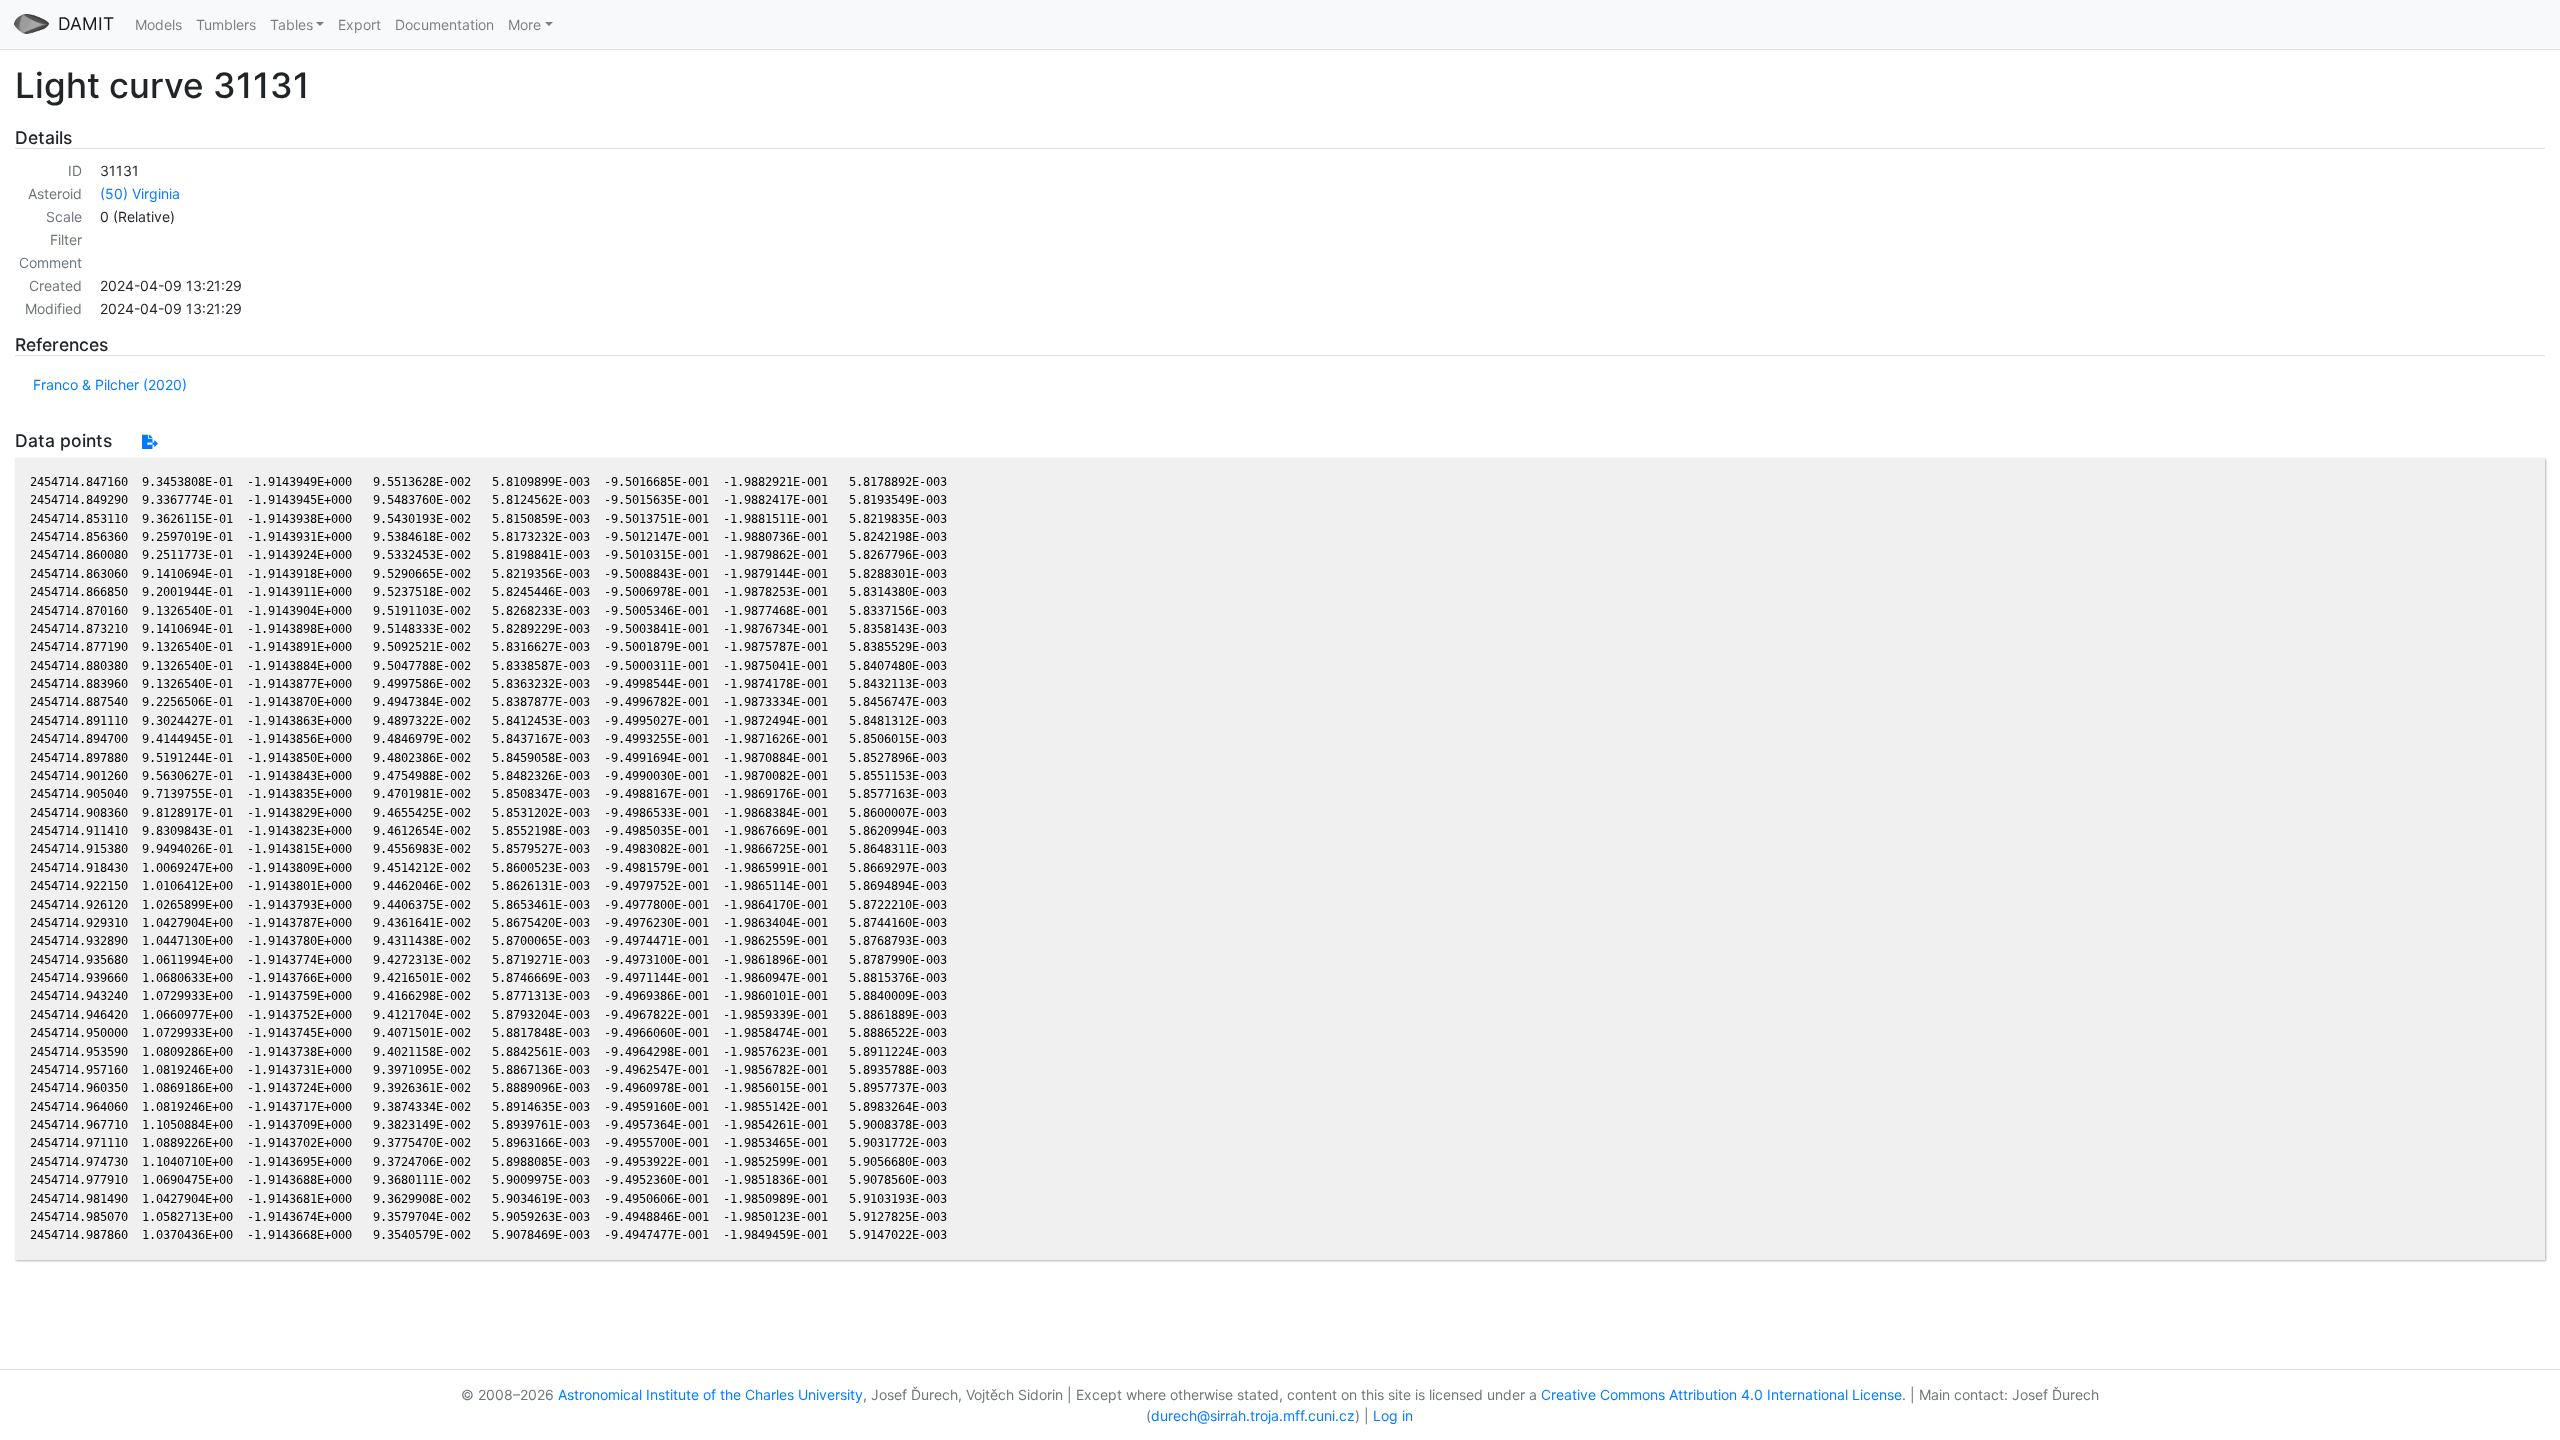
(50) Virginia (140, 193)
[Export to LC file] (149, 441)
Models (158, 24)
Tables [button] (291, 24)
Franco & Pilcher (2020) (110, 384)
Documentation (444, 24)
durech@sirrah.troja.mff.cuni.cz (1253, 1415)
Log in (1393, 1415)
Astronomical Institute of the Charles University (710, 1394)
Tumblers (226, 24)
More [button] (524, 24)
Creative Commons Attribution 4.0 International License (1721, 1394)
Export (359, 24)
